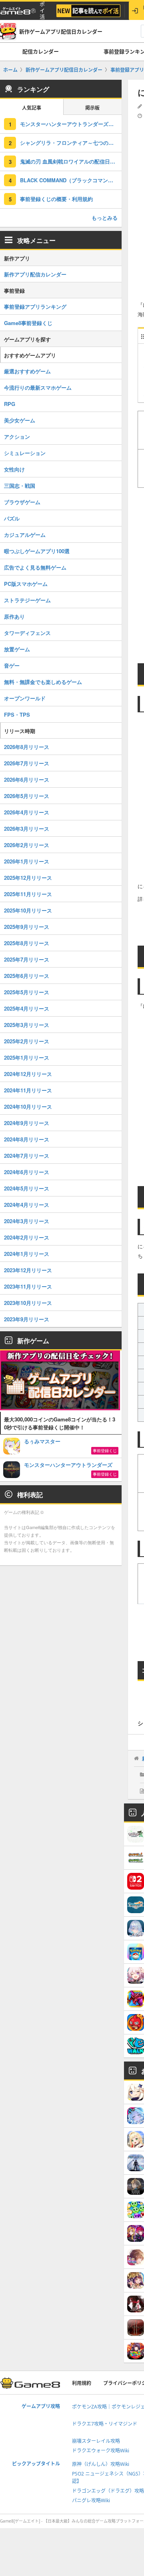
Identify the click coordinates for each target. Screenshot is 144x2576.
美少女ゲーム (20, 420)
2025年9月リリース (27, 927)
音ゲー (12, 665)
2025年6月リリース (27, 976)
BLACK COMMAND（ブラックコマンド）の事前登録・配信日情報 (71, 180)
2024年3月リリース (27, 1221)
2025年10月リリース (28, 910)
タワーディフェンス (27, 633)
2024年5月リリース (27, 1188)
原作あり (14, 616)
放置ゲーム (17, 649)
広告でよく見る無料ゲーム (35, 567)
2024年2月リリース (27, 1237)
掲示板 (92, 108)
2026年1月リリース (27, 861)
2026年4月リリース (27, 812)
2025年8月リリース (27, 943)
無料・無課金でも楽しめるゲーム (43, 682)
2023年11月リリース (28, 1286)
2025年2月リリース (27, 1041)
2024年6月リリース (27, 1172)
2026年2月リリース (27, 845)
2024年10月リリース (28, 1107)
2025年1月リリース (27, 1057)
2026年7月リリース (27, 763)
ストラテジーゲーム (27, 600)
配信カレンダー (41, 51)
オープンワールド (25, 698)
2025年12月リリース (28, 878)
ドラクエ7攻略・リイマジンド (105, 2424)
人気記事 (32, 108)
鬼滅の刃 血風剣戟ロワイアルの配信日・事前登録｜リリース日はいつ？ (71, 161)
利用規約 (82, 2383)
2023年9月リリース (27, 1319)
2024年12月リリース (28, 1074)
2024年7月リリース (27, 1156)
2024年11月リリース (28, 1090)
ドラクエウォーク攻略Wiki (101, 2451)
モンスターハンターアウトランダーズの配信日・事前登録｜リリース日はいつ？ (71, 124)
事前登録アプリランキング (35, 306)
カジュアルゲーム (25, 535)
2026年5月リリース (27, 796)
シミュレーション (25, 453)
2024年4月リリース (27, 1205)
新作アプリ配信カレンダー (35, 274)
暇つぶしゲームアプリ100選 (37, 551)
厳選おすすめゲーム (27, 371)
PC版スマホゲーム (26, 584)
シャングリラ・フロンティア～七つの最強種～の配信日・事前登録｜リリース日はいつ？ (71, 143)
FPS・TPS (17, 714)
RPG (10, 404)
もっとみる (105, 218)
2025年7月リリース (27, 959)
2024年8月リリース (27, 1139)
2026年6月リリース (27, 780)
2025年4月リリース (27, 1008)
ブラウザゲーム (22, 502)
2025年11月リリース (28, 894)
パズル (12, 518)
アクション (17, 437)
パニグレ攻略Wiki (91, 2500)
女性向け (14, 469)
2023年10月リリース (28, 1303)
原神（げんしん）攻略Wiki (101, 2464)
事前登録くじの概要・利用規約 (56, 199)
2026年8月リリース (27, 747)
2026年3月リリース (27, 829)
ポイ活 (42, 11)
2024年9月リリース (27, 1123)
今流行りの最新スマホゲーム (38, 387)
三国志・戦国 (20, 486)
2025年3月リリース (27, 1025)
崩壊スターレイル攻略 (96, 2441)
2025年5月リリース (27, 992)
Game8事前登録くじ (28, 323)
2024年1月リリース (27, 1254)
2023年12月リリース (28, 1270)
